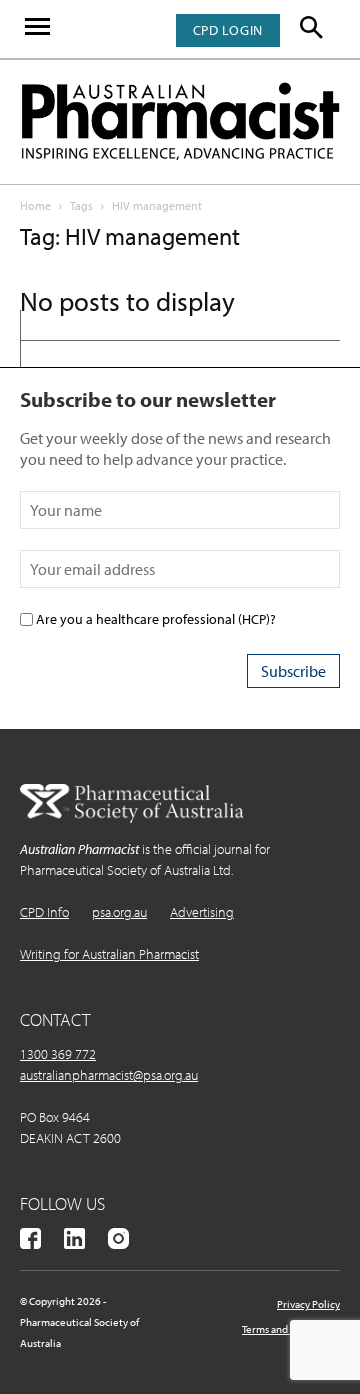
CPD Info (44, 912)
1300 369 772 (58, 1054)
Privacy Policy (308, 1304)
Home (35, 205)
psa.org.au (119, 912)
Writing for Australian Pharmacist (109, 954)
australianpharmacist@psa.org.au (109, 1075)
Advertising (202, 912)
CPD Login (228, 30)
